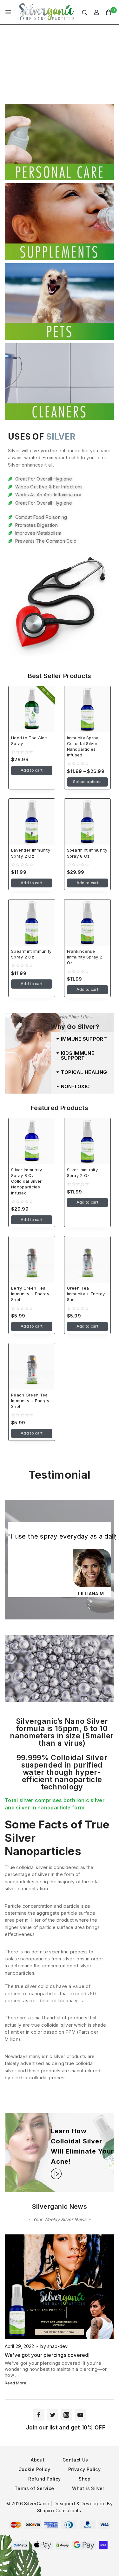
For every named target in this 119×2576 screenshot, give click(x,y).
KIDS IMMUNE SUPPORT (78, 1056)
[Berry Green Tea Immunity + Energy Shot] (32, 1259)
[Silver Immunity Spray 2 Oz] (88, 1141)
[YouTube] (80, 2415)
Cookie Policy (34, 2469)
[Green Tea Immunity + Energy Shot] (88, 1259)
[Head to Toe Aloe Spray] (32, 709)
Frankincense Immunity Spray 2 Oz (85, 957)
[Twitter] (52, 2415)
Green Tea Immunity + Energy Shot (86, 1294)
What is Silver (88, 2488)
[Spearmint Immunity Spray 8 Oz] (88, 822)
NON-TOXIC (75, 1086)
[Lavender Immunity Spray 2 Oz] (32, 822)
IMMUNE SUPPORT (84, 1039)
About (38, 2460)
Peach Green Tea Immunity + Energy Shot (30, 1401)
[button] (83, 1039)
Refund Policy (44, 2479)
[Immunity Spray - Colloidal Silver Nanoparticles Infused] (88, 709)
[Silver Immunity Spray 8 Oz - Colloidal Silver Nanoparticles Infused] (32, 1141)
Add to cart (32, 770)
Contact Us (75, 2460)
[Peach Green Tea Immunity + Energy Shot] (32, 1366)
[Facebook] (39, 2415)
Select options (87, 782)
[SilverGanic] (47, 12)
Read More (16, 2383)
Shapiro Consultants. (60, 2511)
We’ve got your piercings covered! (47, 2355)
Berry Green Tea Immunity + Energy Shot (30, 1294)
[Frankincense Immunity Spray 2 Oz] (88, 923)
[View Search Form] (81, 12)
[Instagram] (66, 2415)
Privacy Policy (85, 2469)
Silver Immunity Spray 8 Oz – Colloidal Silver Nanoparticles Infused (27, 1181)
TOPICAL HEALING (84, 1072)
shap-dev (58, 2346)
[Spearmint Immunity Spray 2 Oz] (32, 923)
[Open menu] (8, 12)
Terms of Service (34, 2488)
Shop (85, 2479)
